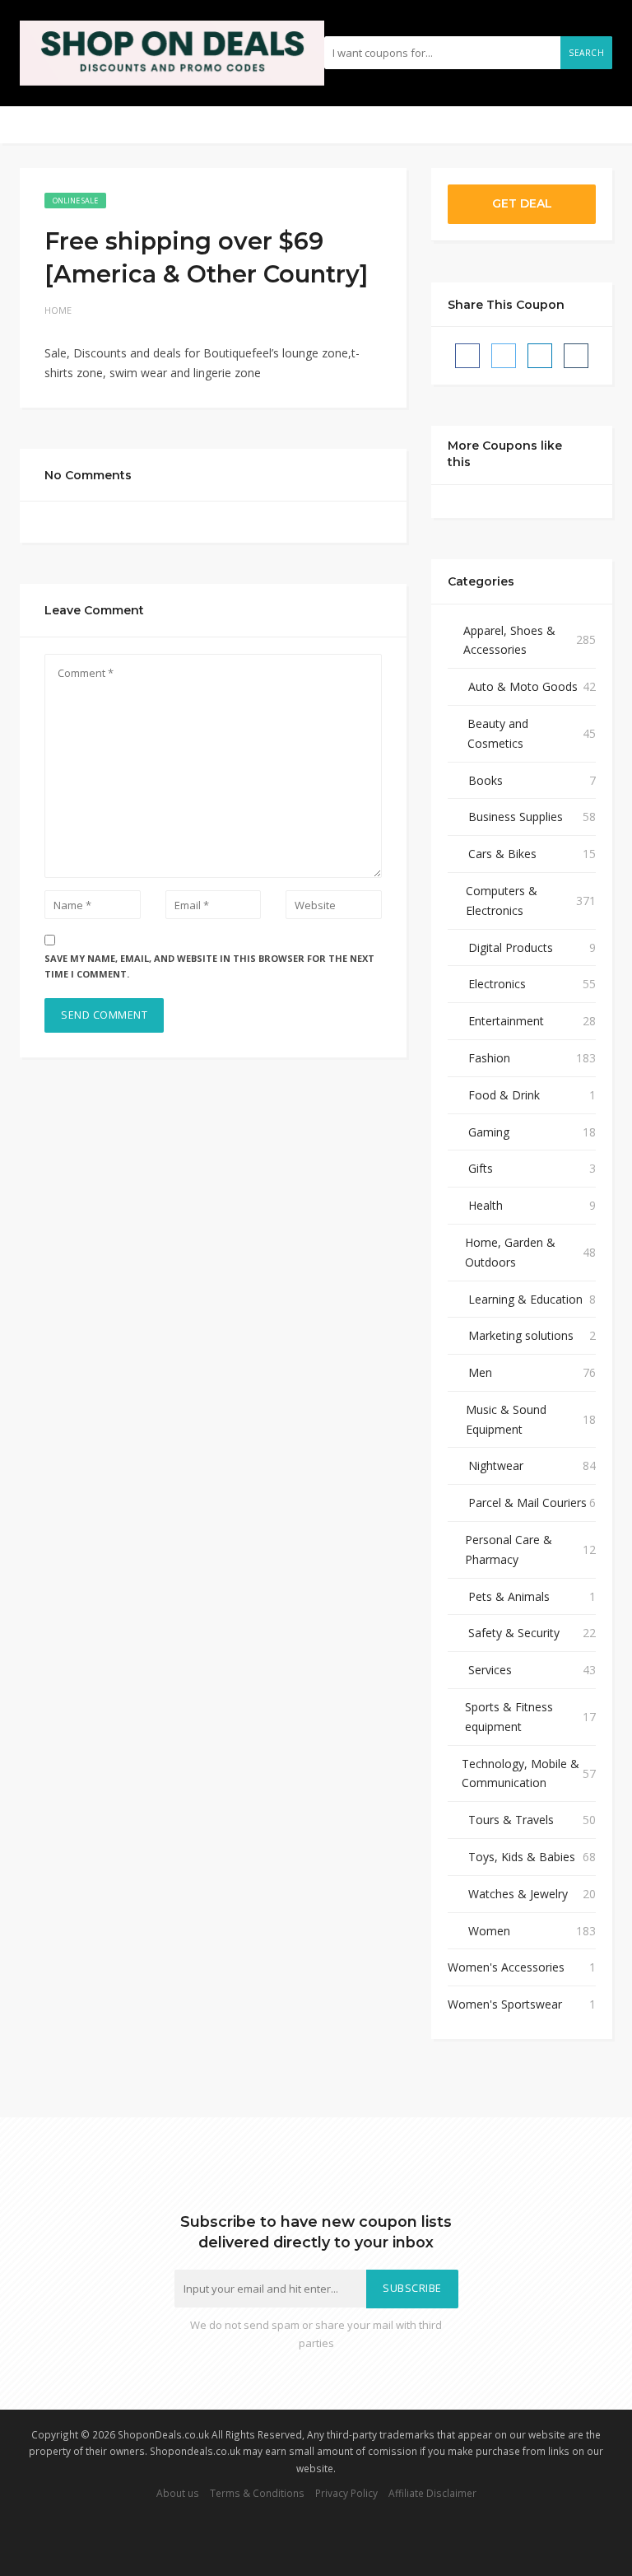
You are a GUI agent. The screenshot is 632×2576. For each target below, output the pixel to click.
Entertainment (506, 1021)
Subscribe (412, 2288)
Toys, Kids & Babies (522, 1857)
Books (486, 780)
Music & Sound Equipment (506, 1419)
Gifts (481, 1168)
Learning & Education (525, 1299)
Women (489, 1931)
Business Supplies (516, 817)
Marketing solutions (521, 1335)
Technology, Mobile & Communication (520, 1773)
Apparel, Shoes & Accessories (509, 640)
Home (58, 310)
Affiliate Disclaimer (432, 2493)
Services (490, 1670)
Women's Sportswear (505, 2004)
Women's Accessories (506, 1967)
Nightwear (496, 1465)
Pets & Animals (509, 1596)
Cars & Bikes (502, 854)
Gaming (489, 1132)
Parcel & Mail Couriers (527, 1503)
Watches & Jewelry (518, 1894)
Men (480, 1372)
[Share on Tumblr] (576, 356)
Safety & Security (514, 1633)
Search (586, 53)
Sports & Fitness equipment (509, 1717)
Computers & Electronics (502, 901)
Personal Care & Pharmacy (509, 1549)
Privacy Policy (346, 2493)
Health (486, 1205)
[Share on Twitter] (504, 356)
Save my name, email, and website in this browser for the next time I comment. (209, 966)
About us (178, 2493)
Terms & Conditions (257, 2493)
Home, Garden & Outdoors (510, 1252)
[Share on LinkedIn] (540, 356)
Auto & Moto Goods (523, 686)
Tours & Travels (511, 1820)
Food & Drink (504, 1095)
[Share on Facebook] (467, 356)
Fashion (489, 1058)
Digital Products (511, 947)
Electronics (497, 984)
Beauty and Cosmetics (498, 733)
